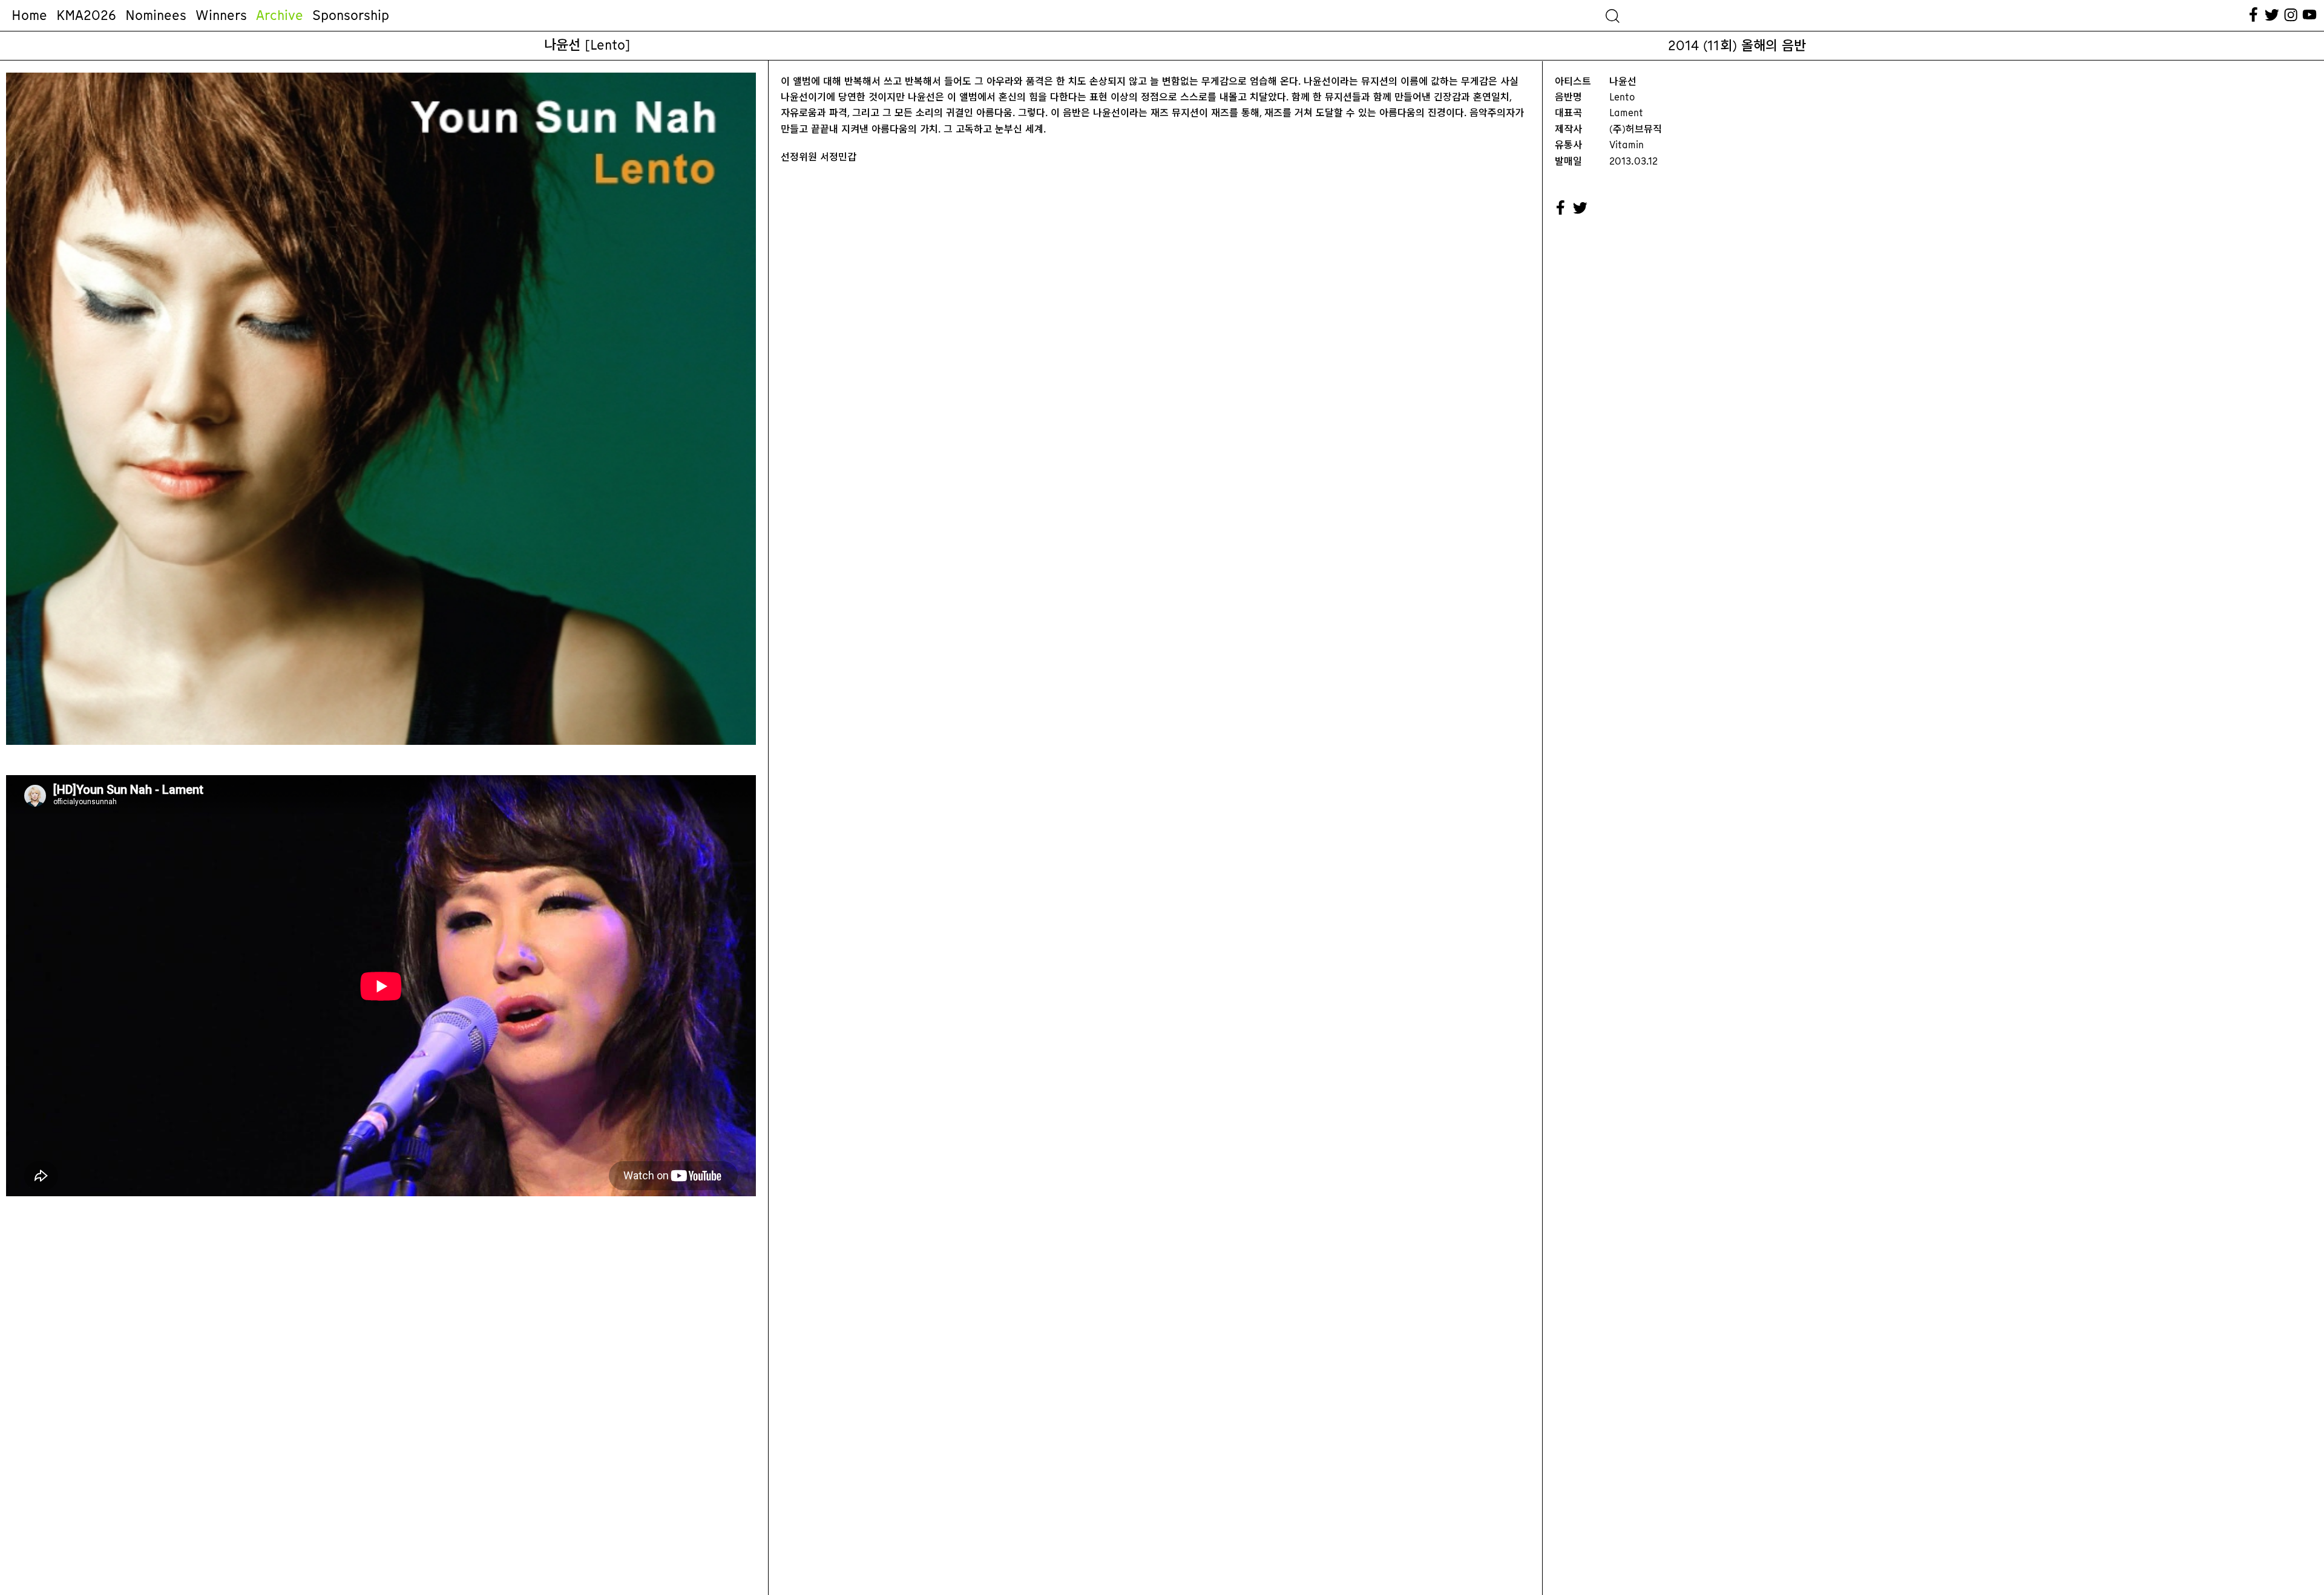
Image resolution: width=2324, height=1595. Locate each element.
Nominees (156, 15)
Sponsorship (351, 15)
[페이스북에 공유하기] (1561, 208)
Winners (221, 15)
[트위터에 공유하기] (1581, 208)
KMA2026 (86, 15)
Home (29, 15)
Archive (280, 15)
